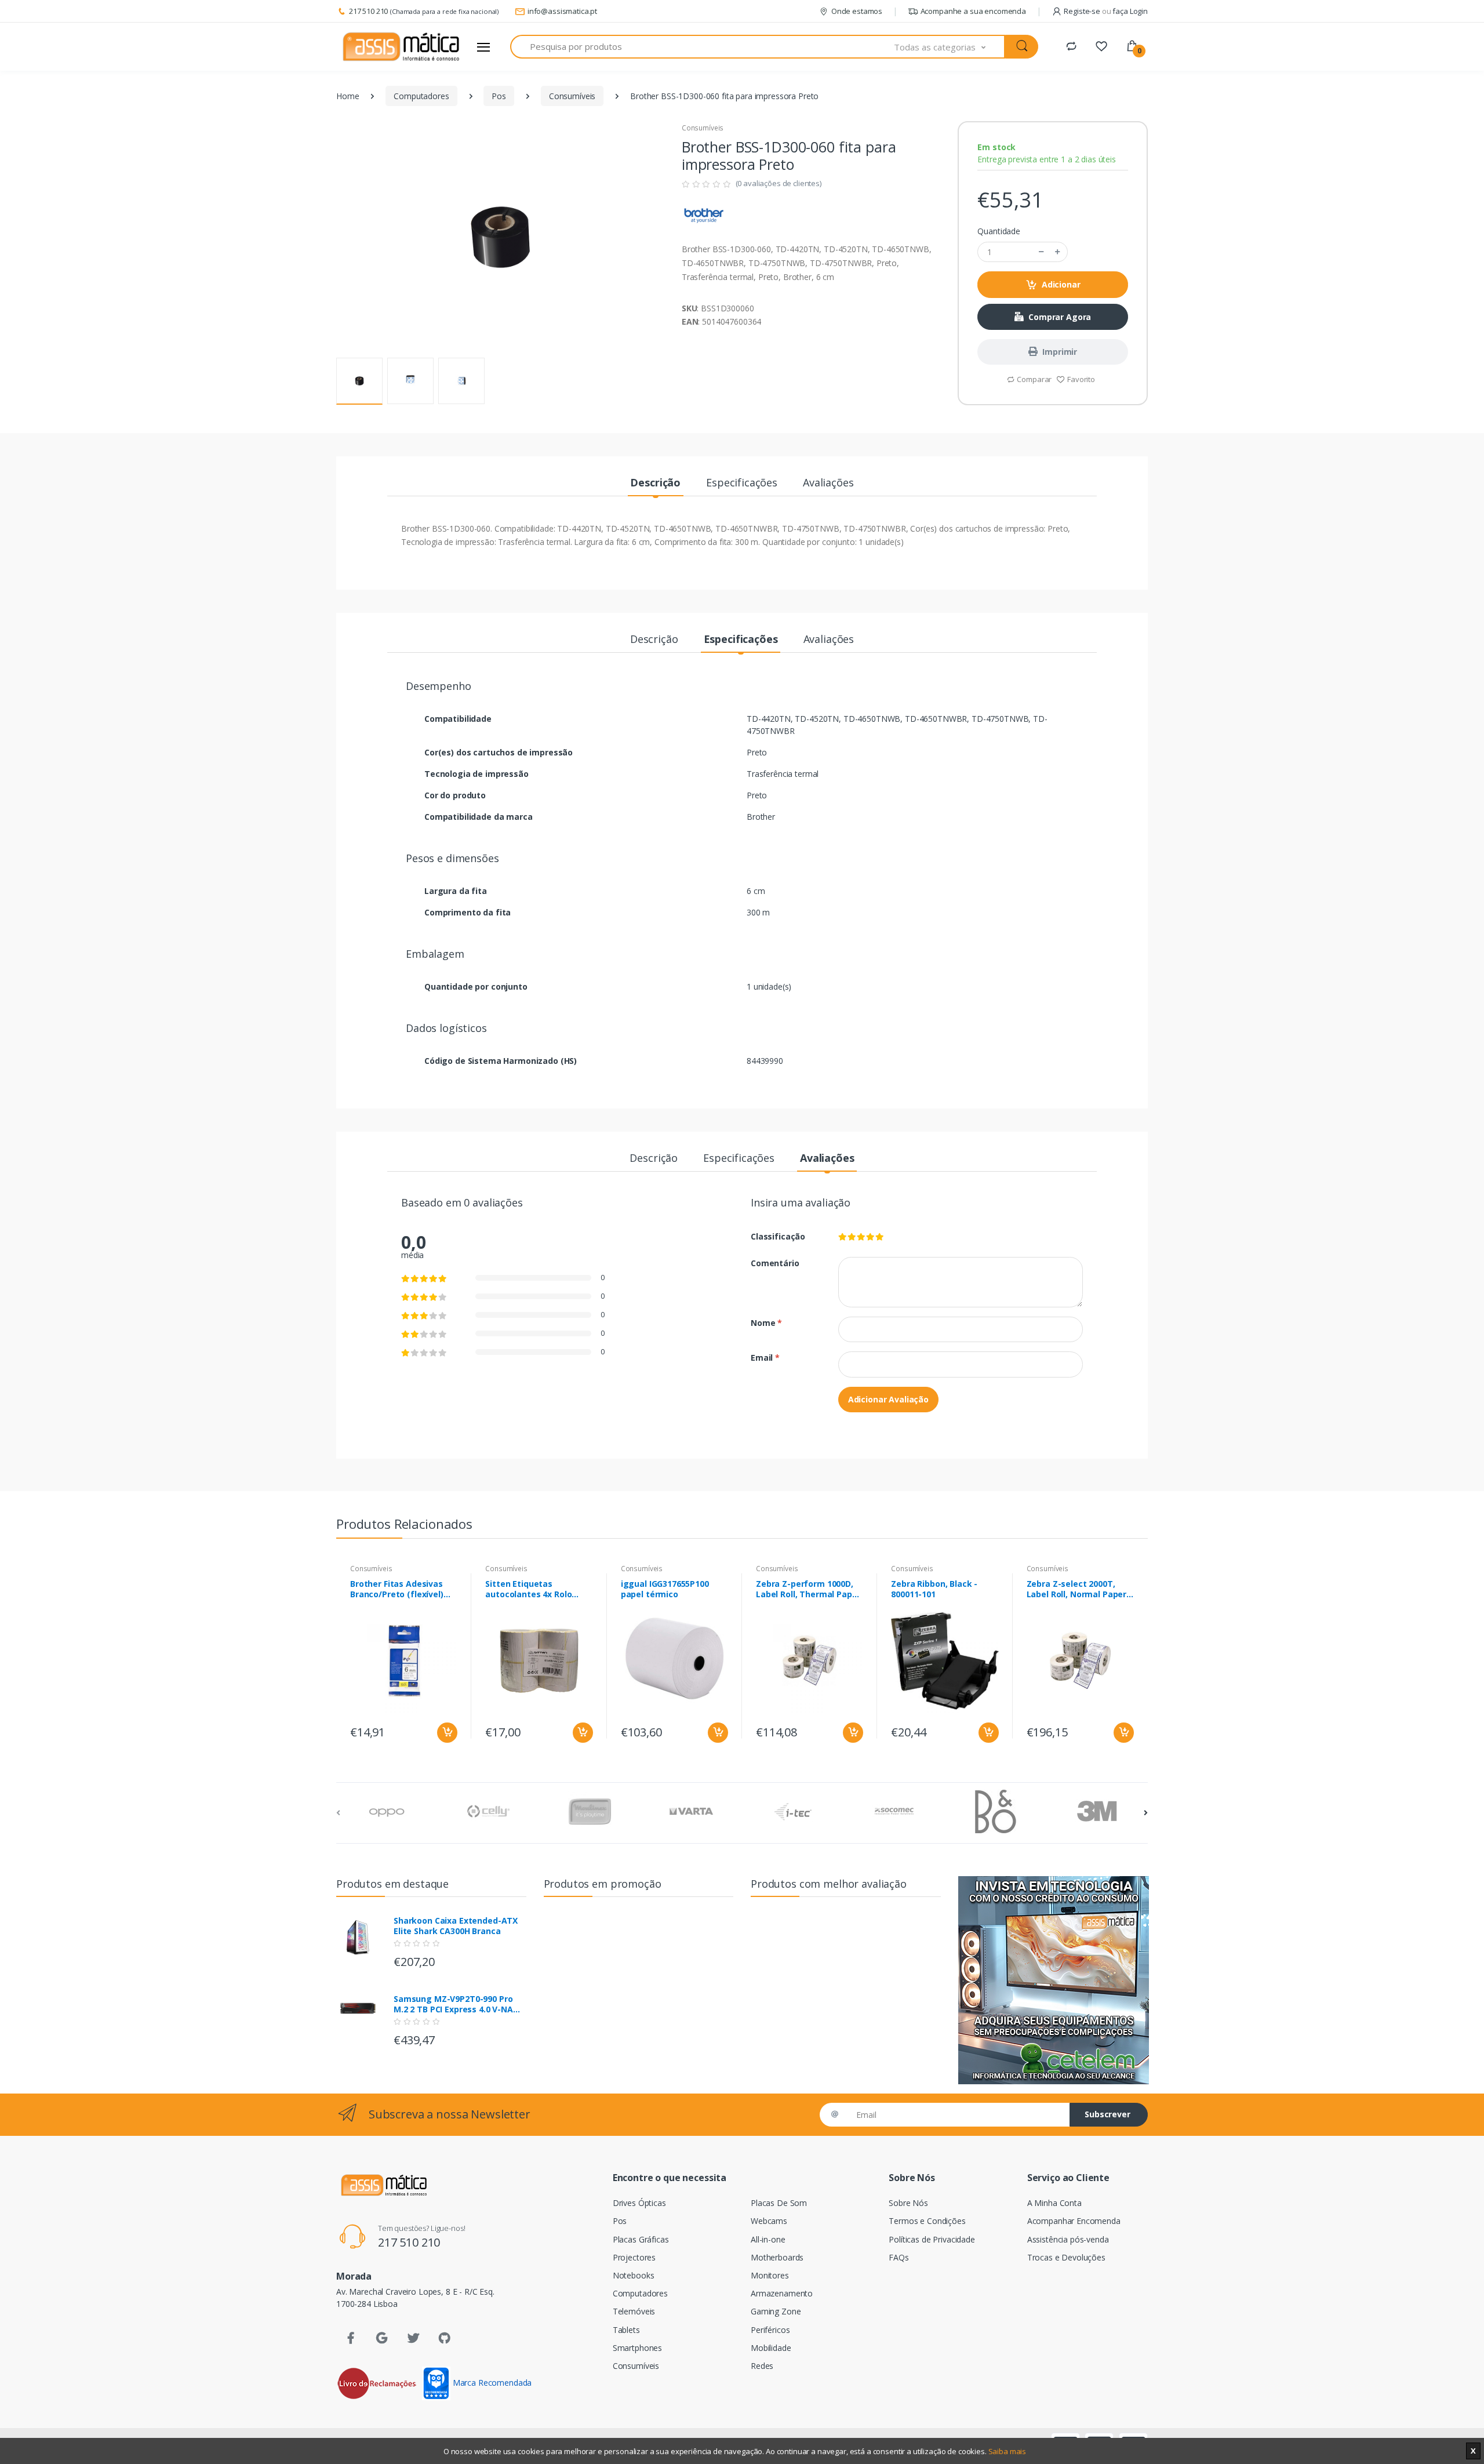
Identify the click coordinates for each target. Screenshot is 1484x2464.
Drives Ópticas (639, 2203)
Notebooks (634, 2275)
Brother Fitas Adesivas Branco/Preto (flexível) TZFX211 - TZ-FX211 (397, 1589)
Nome (766, 1323)
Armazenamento (782, 2293)
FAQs (899, 2257)
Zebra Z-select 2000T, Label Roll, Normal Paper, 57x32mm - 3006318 (1078, 1589)
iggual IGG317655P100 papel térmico (665, 1589)
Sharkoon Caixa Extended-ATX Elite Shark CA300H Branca (456, 1926)
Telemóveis (634, 2311)
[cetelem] (1053, 1980)
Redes (762, 2366)
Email (765, 1358)
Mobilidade (771, 2348)
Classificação (778, 1236)
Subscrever (1107, 2114)
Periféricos (770, 2330)
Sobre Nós (908, 2203)
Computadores (421, 96)
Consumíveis (572, 96)
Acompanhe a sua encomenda (973, 11)
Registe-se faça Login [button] (1106, 11)
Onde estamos (857, 11)
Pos (499, 96)
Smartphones (637, 2348)
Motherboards (777, 2257)
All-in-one (768, 2239)
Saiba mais (1007, 2451)
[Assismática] (401, 47)
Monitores (770, 2275)
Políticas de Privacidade (932, 2239)
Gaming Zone (776, 2311)
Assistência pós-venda (1068, 2239)
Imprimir (1060, 352)
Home (348, 96)
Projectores (634, 2257)
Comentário (775, 1263)
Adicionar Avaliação (888, 1399)
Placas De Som (779, 2203)
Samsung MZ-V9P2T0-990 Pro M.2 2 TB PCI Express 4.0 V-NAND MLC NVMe (459, 2004)
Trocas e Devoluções (1066, 2257)
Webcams (769, 2221)
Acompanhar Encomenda (1074, 2221)
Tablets (626, 2330)
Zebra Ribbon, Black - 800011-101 (934, 1589)
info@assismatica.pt (562, 11)
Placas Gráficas (641, 2239)
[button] (950, 47)
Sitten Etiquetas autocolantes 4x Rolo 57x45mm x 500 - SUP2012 (537, 1589)
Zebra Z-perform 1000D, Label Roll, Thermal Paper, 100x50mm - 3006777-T (809, 1589)
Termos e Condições (927, 2221)
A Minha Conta (1054, 2203)
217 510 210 (368, 11)
